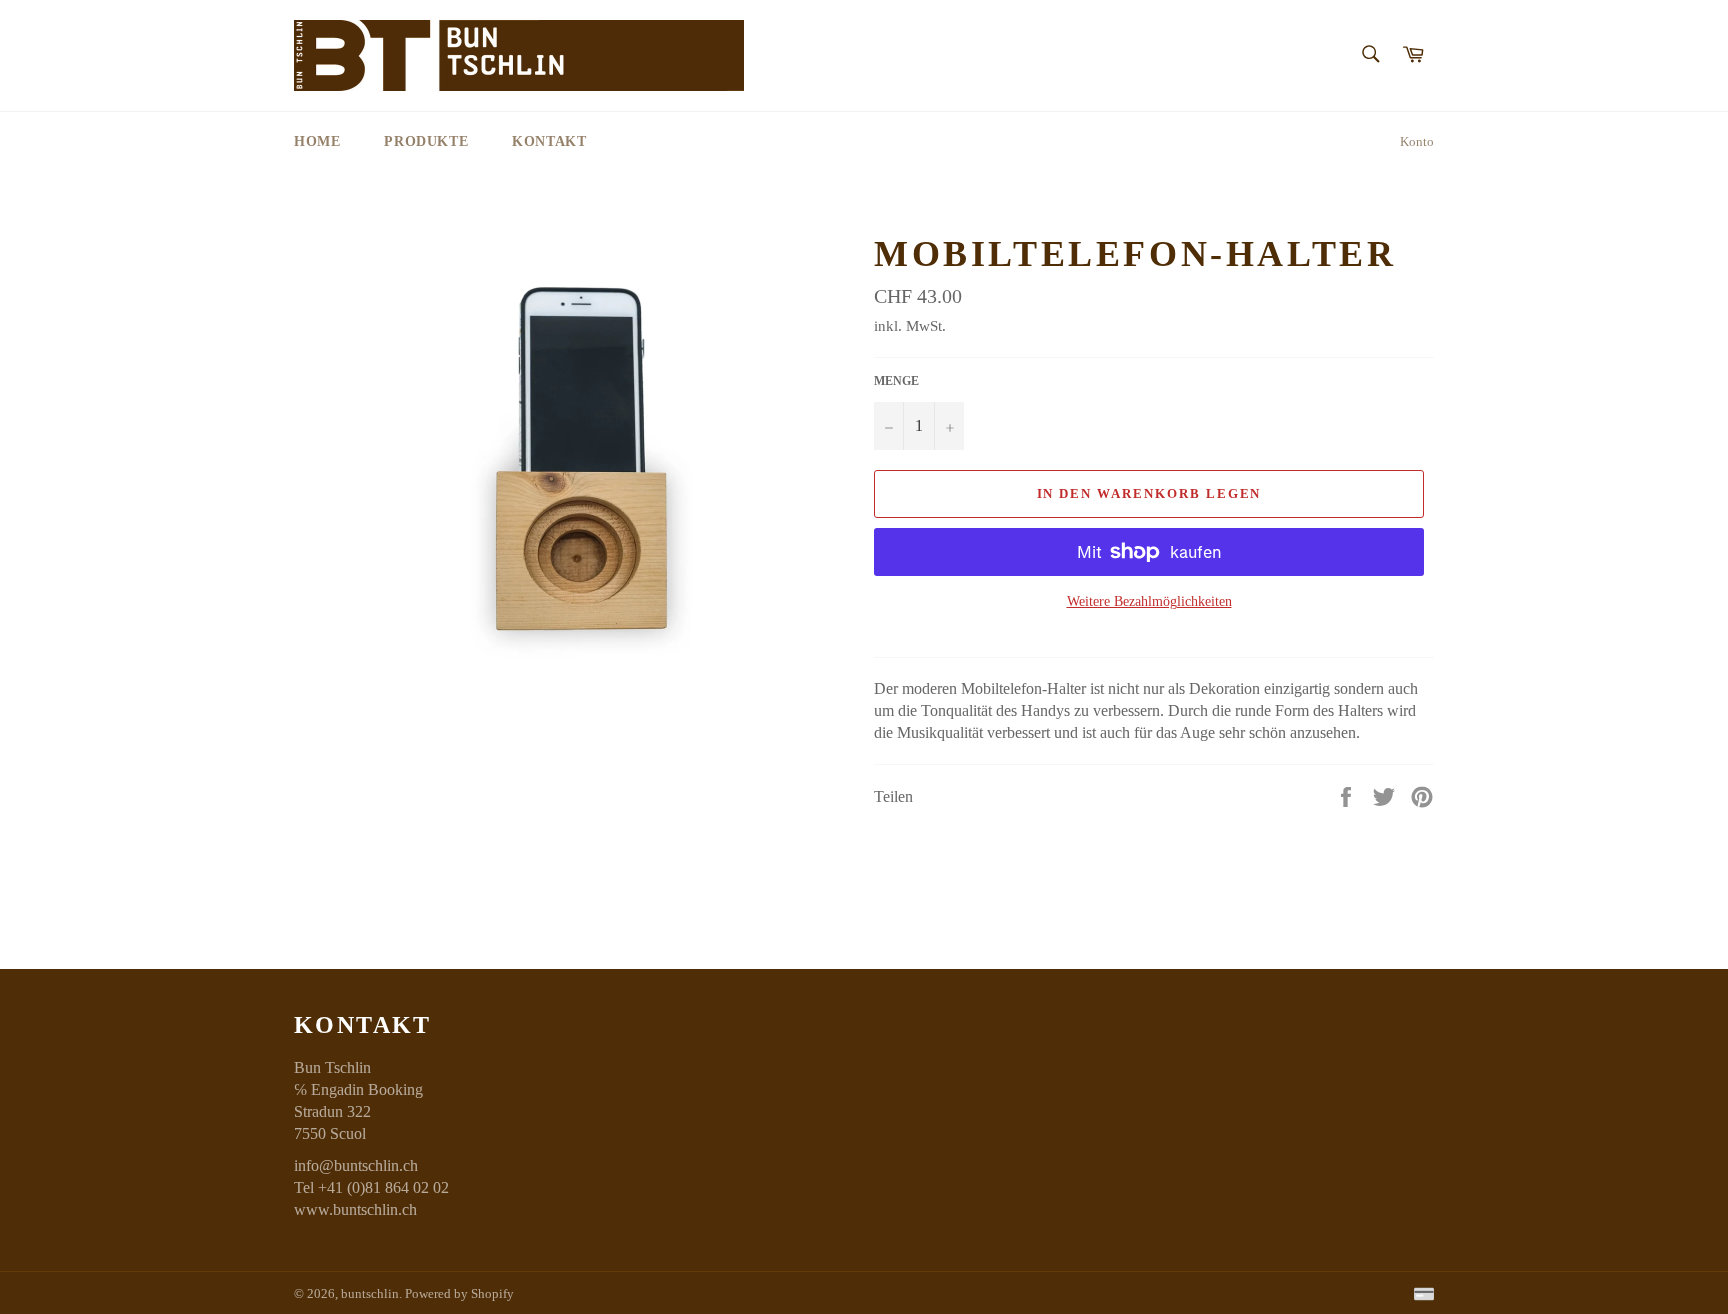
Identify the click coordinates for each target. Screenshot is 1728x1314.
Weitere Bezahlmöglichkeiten (1149, 601)
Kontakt (549, 141)
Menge (896, 381)
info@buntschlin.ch (356, 1165)
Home (317, 141)
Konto (1417, 141)
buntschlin (370, 1294)
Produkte (426, 141)
